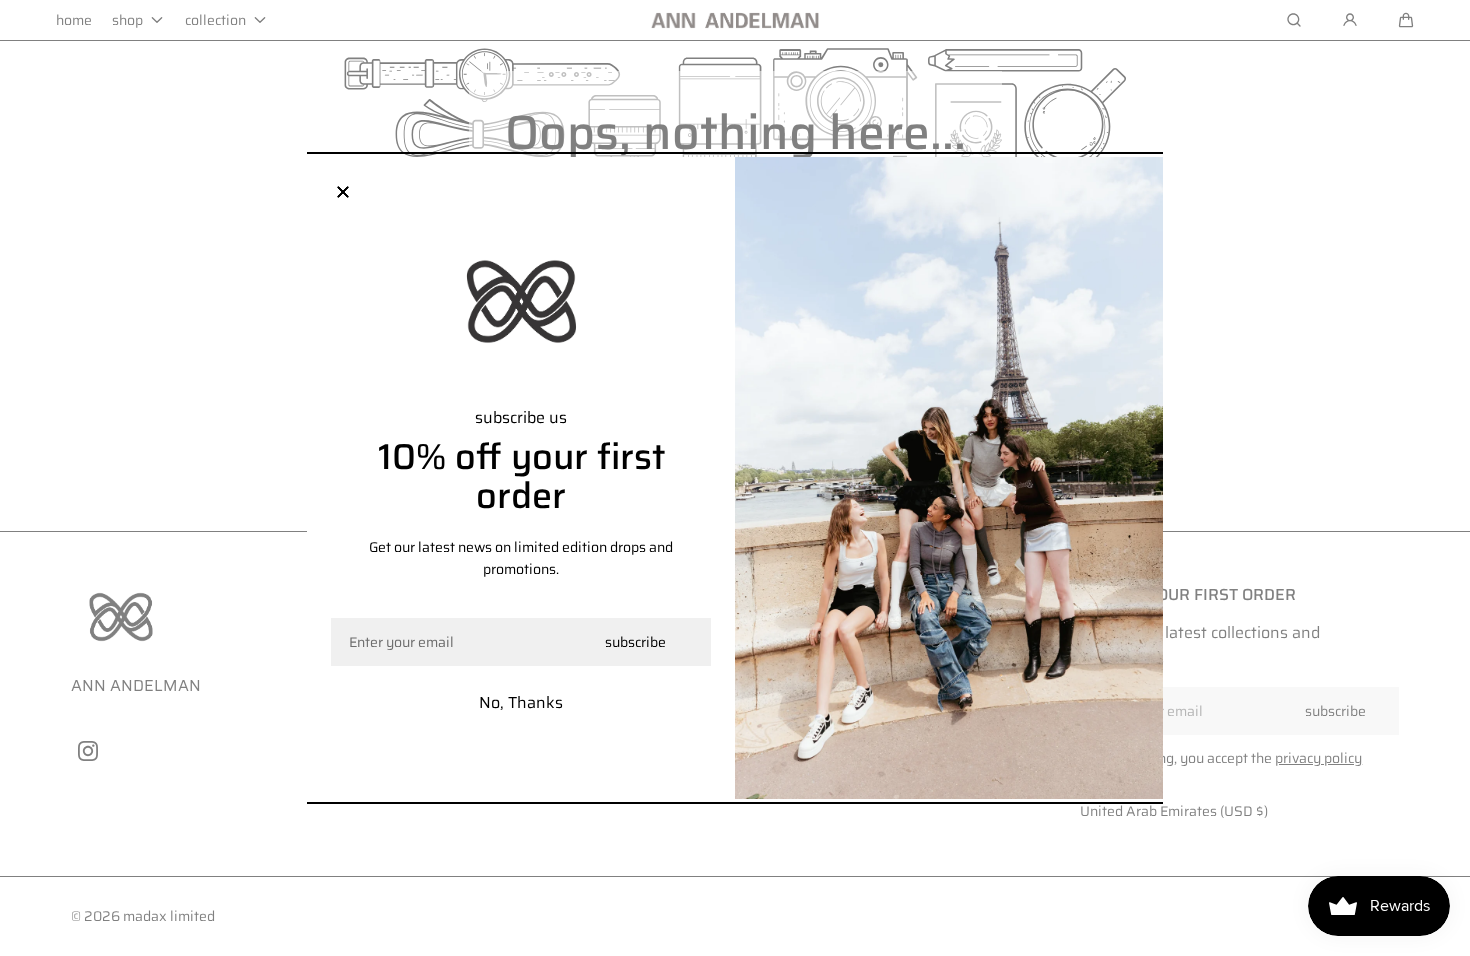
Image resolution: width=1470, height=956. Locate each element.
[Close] (343, 193)
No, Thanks (521, 702)
